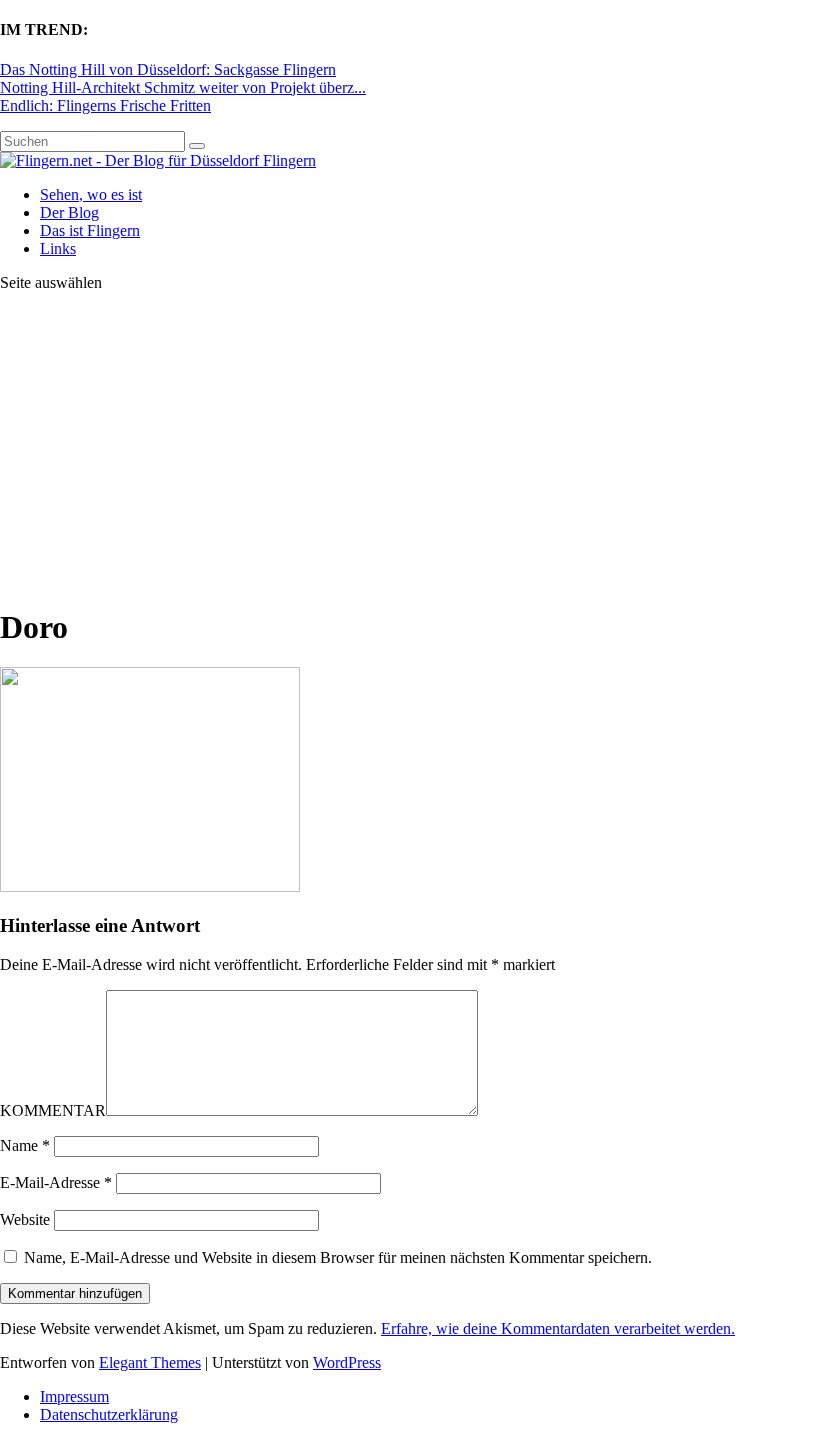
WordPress (347, 1362)
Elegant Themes (150, 1362)
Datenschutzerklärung (109, 1414)
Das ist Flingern (90, 230)
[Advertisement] (410, 448)
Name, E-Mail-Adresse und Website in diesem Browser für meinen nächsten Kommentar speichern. (338, 1257)
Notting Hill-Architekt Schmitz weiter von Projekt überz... (183, 87)
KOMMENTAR (53, 1110)
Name (25, 1145)
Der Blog (69, 212)
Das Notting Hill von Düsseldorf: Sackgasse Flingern (168, 69)
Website (25, 1219)
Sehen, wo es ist (91, 194)
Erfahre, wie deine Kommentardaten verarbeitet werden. (558, 1328)
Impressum (74, 1396)
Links (58, 248)
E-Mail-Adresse (56, 1182)
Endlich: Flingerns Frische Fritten (105, 105)
